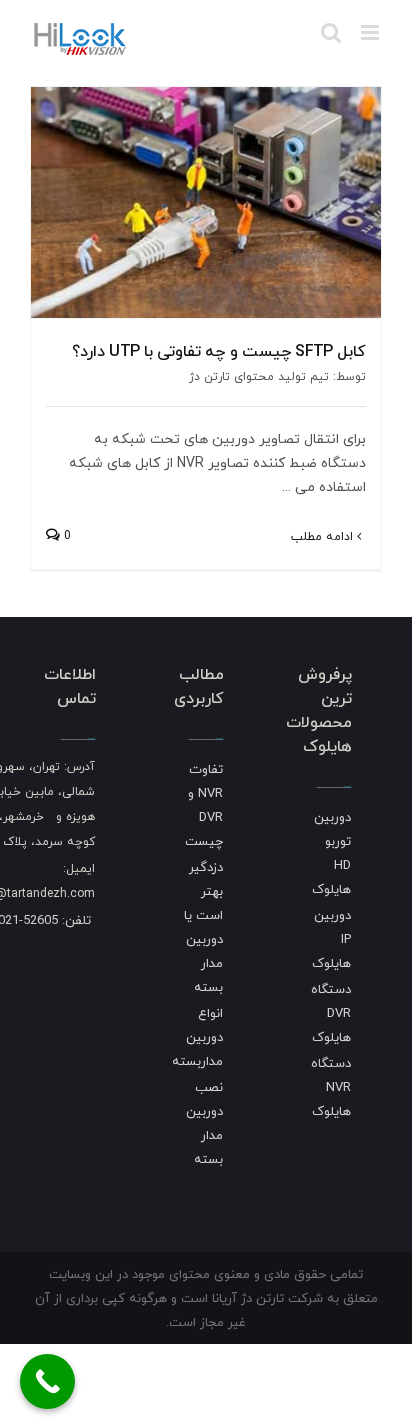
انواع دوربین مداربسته (197, 1037)
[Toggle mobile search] (331, 32)
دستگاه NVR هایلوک (331, 1087)
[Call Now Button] (47, 1381)
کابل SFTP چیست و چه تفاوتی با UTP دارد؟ (219, 351)
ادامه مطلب (324, 536)
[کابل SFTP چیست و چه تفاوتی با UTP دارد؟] (206, 202)
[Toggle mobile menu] (371, 32)
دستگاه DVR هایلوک (331, 1013)
